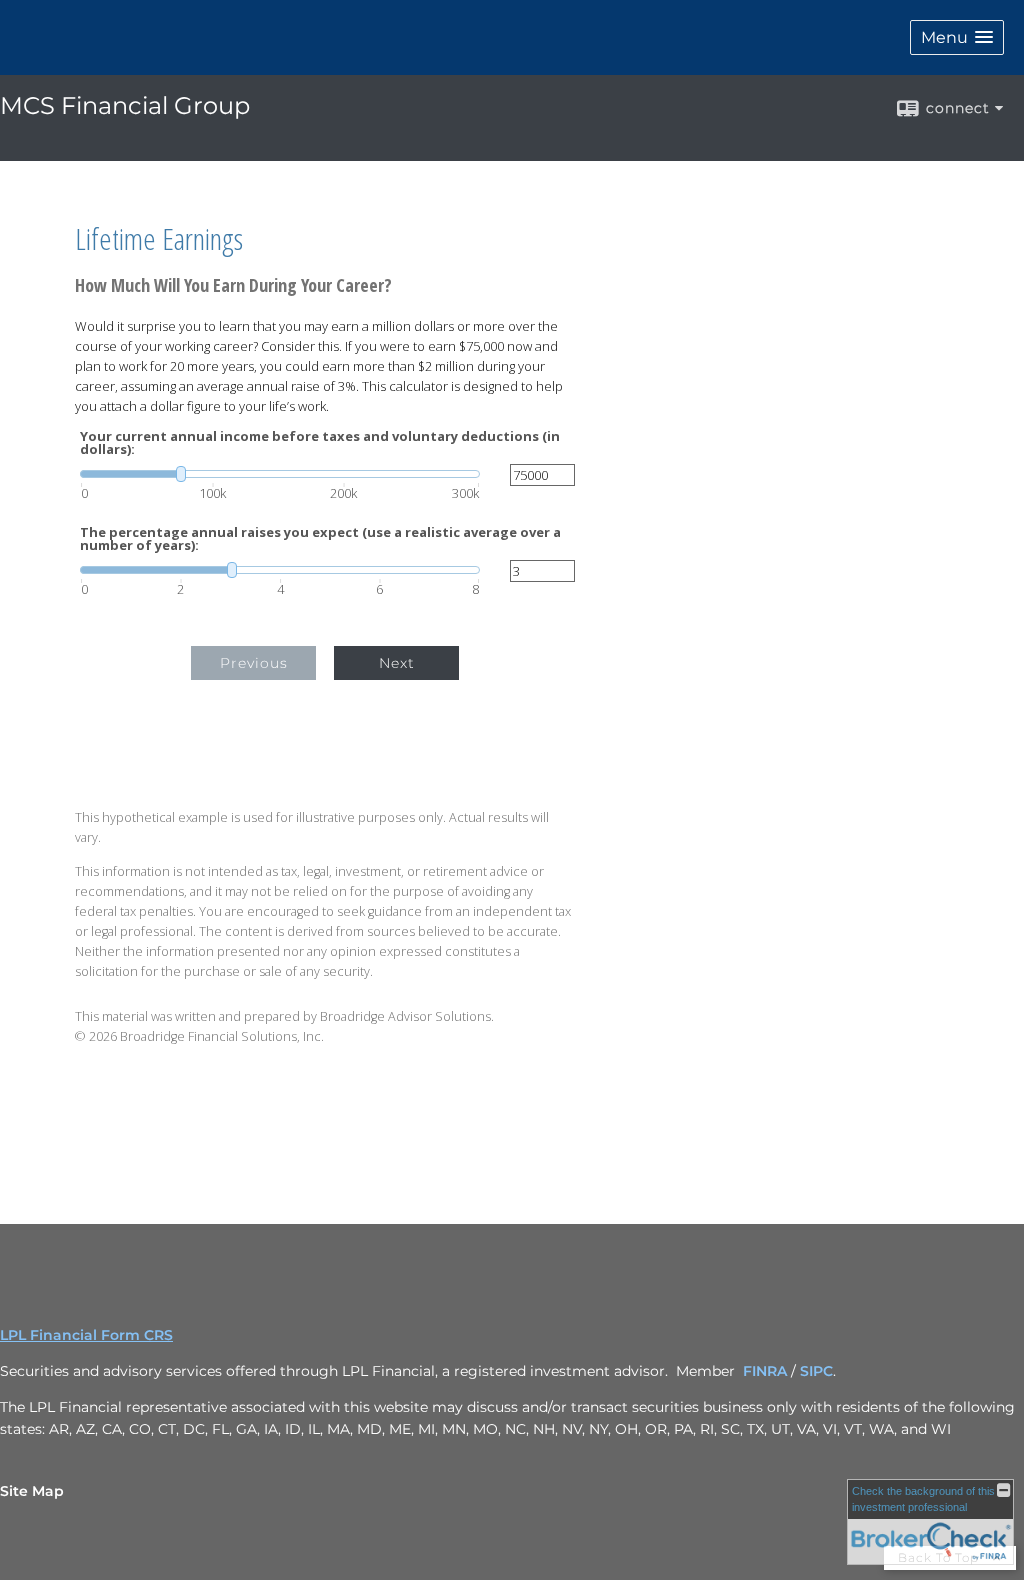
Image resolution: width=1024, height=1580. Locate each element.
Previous (254, 663)
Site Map (32, 1491)
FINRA (765, 1371)
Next (397, 663)
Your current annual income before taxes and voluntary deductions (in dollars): (320, 443)
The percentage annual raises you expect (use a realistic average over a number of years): (320, 539)
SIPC (816, 1371)
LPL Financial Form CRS (86, 1335)
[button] (957, 37)
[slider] (280, 474)
